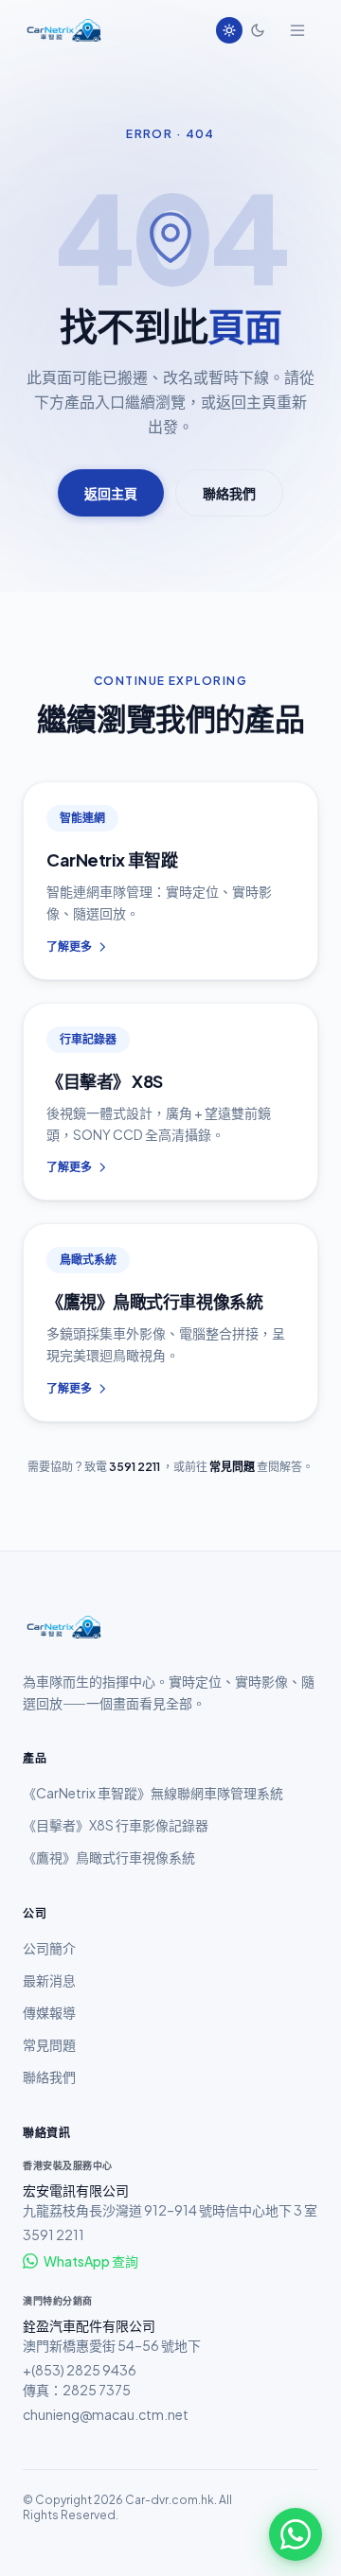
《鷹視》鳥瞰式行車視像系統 (109, 1857)
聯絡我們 (229, 493)
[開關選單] (297, 30)
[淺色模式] (229, 30)
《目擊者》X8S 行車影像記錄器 (116, 1825)
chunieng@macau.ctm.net (106, 2414)
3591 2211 (135, 1467)
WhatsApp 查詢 (91, 2261)
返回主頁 (111, 493)
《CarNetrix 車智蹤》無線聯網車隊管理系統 (153, 1793)
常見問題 (232, 1467)
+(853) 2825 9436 (80, 2370)
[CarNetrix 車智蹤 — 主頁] (63, 30)
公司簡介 (49, 1948)
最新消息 (49, 1980)
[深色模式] (258, 30)
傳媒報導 (49, 2012)
